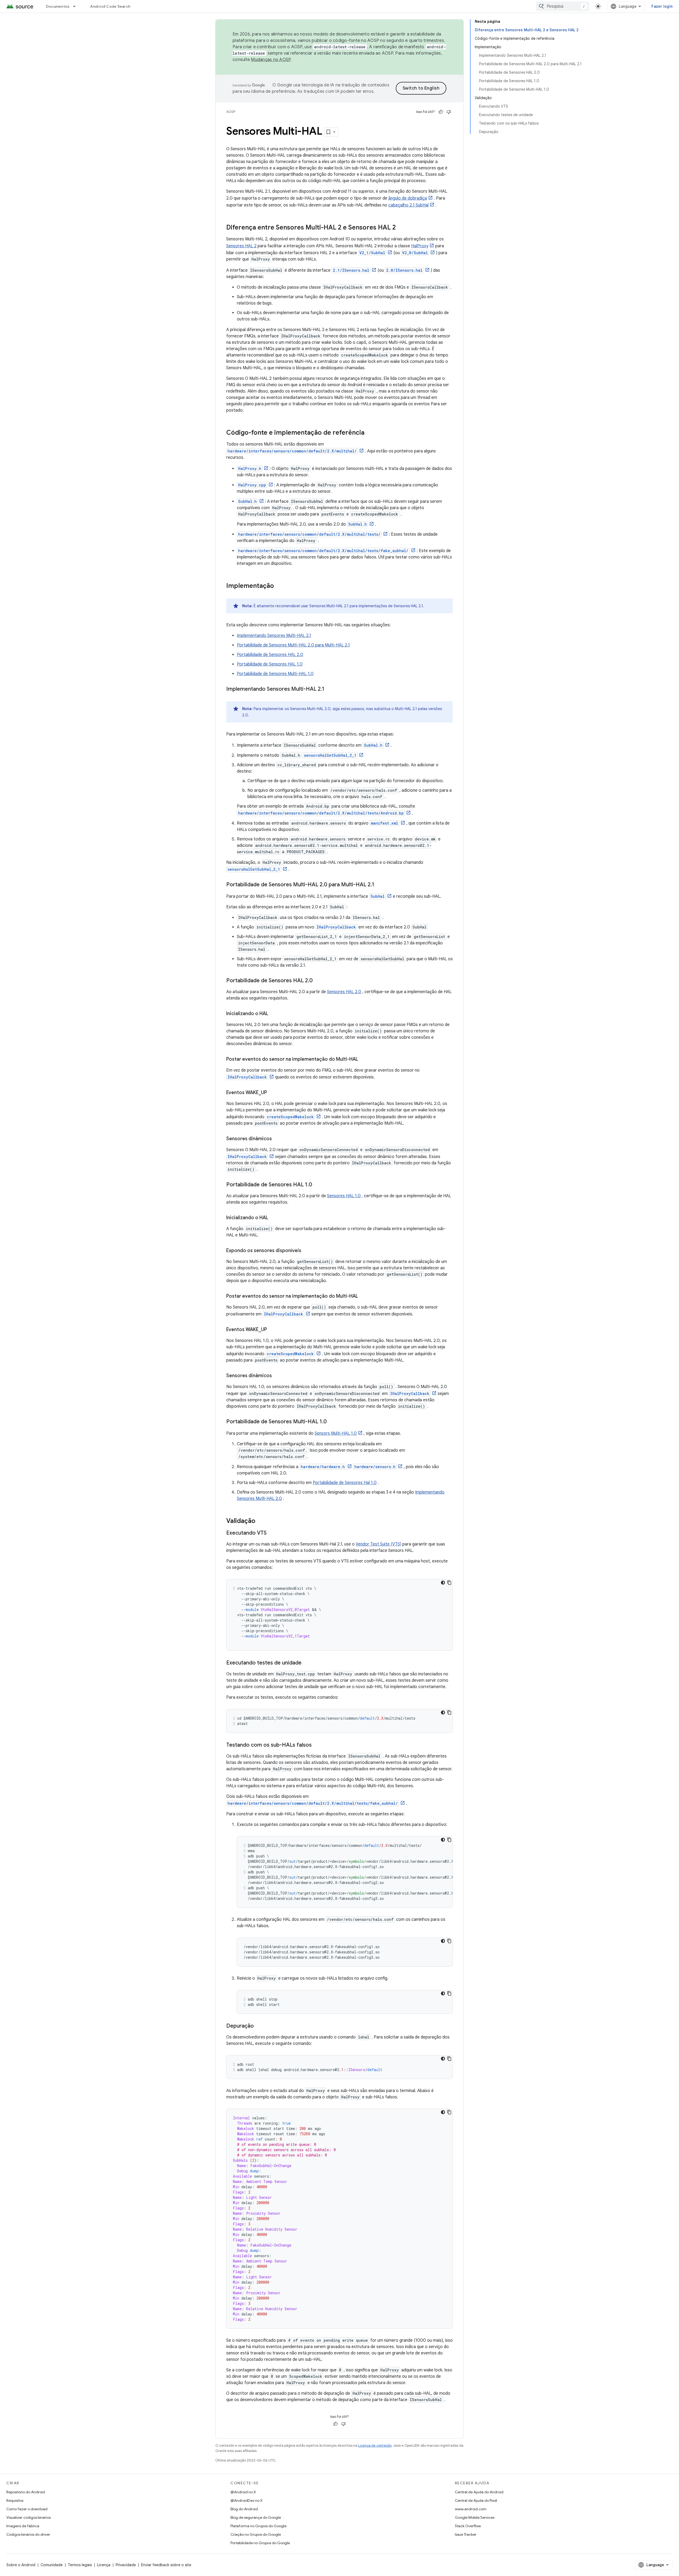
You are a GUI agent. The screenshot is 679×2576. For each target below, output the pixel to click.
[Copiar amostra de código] (449, 1583)
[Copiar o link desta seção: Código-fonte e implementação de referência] (370, 433)
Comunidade (52, 2565)
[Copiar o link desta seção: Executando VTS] (272, 1533)
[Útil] (441, 112)
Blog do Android (244, 2509)
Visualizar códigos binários (29, 2517)
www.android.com (471, 2509)
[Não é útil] (449, 112)
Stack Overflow (468, 2526)
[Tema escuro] (443, 1583)
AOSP (231, 112)
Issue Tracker (466, 2534)
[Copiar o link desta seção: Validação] (261, 1521)
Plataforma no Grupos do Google (258, 2526)
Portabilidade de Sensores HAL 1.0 (270, 664)
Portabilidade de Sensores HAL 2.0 (270, 655)
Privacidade (126, 2565)
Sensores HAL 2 (241, 246)
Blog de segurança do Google (256, 2517)
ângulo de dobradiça (408, 198)
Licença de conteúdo (375, 2445)
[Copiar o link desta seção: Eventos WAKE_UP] (272, 1093)
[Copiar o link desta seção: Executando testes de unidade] (307, 1663)
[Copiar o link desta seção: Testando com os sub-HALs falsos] (317, 1745)
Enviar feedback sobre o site (166, 2565)
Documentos (58, 6)
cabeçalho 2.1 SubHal (408, 205)
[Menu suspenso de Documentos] (77, 6)
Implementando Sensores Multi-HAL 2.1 (274, 636)
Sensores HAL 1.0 (344, 1196)
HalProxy (420, 246)
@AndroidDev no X (247, 2500)
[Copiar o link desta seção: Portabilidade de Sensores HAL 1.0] (317, 1185)
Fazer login (662, 6)
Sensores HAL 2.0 (344, 992)
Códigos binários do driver (28, 2534)
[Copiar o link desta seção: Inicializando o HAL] (273, 1014)
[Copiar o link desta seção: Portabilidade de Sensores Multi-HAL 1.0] (332, 1422)
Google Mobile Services (475, 2517)
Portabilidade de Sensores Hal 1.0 (345, 1483)
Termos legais (80, 2565)
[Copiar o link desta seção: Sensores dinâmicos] (277, 1139)
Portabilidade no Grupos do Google (260, 2543)
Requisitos (15, 2500)
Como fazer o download (27, 2509)
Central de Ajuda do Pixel (476, 2500)
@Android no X (243, 2492)
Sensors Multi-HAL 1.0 (336, 1433)
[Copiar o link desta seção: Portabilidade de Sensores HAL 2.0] (318, 981)
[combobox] (563, 6)
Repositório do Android (26, 2492)
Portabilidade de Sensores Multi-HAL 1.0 (275, 674)
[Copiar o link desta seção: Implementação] (279, 586)
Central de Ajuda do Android (479, 2492)
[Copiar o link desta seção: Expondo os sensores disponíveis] (307, 1251)
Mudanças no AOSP (271, 60)
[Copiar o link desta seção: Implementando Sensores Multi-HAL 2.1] (330, 689)
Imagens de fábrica (23, 2526)
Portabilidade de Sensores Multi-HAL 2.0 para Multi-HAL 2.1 (293, 645)
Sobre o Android (21, 2565)
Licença (104, 2565)
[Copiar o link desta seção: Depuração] (259, 2026)
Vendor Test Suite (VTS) (378, 1544)
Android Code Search (110, 6)
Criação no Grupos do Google (256, 2534)
